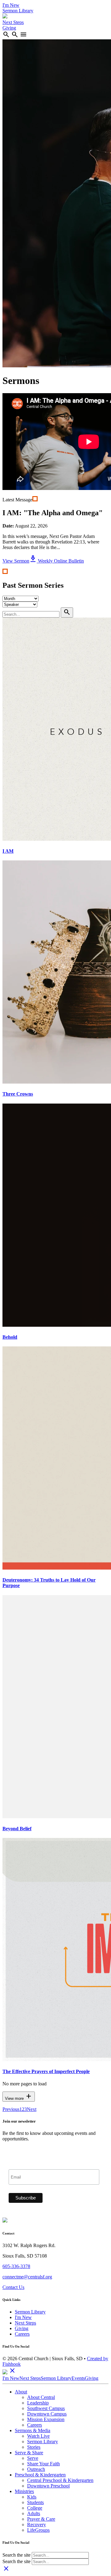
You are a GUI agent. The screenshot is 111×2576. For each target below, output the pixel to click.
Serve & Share (29, 2453)
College (35, 2508)
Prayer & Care (41, 2519)
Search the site (16, 2555)
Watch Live (38, 2436)
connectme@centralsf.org (27, 2277)
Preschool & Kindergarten (40, 2475)
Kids (32, 2497)
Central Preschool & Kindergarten (60, 2480)
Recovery (37, 2525)
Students (35, 2502)
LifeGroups (38, 2530)
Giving (9, 28)
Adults (34, 2513)
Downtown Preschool (48, 2486)
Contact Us (13, 2287)
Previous (11, 2109)
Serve (33, 2458)
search (6, 34)
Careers (22, 2334)
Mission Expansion (46, 2419)
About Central (41, 2397)
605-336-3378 (16, 2266)
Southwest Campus (46, 2408)
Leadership (38, 2403)
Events (78, 2378)
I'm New (11, 5)
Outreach (36, 2469)
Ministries (24, 2491)
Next (32, 2109)
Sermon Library (18, 11)
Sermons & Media (33, 2430)
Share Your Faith (43, 2464)
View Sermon (16, 561)
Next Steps (13, 22)
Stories (34, 2447)
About (21, 2392)
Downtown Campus (47, 2414)
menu (23, 34)
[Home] (5, 17)
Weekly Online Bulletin (57, 561)
